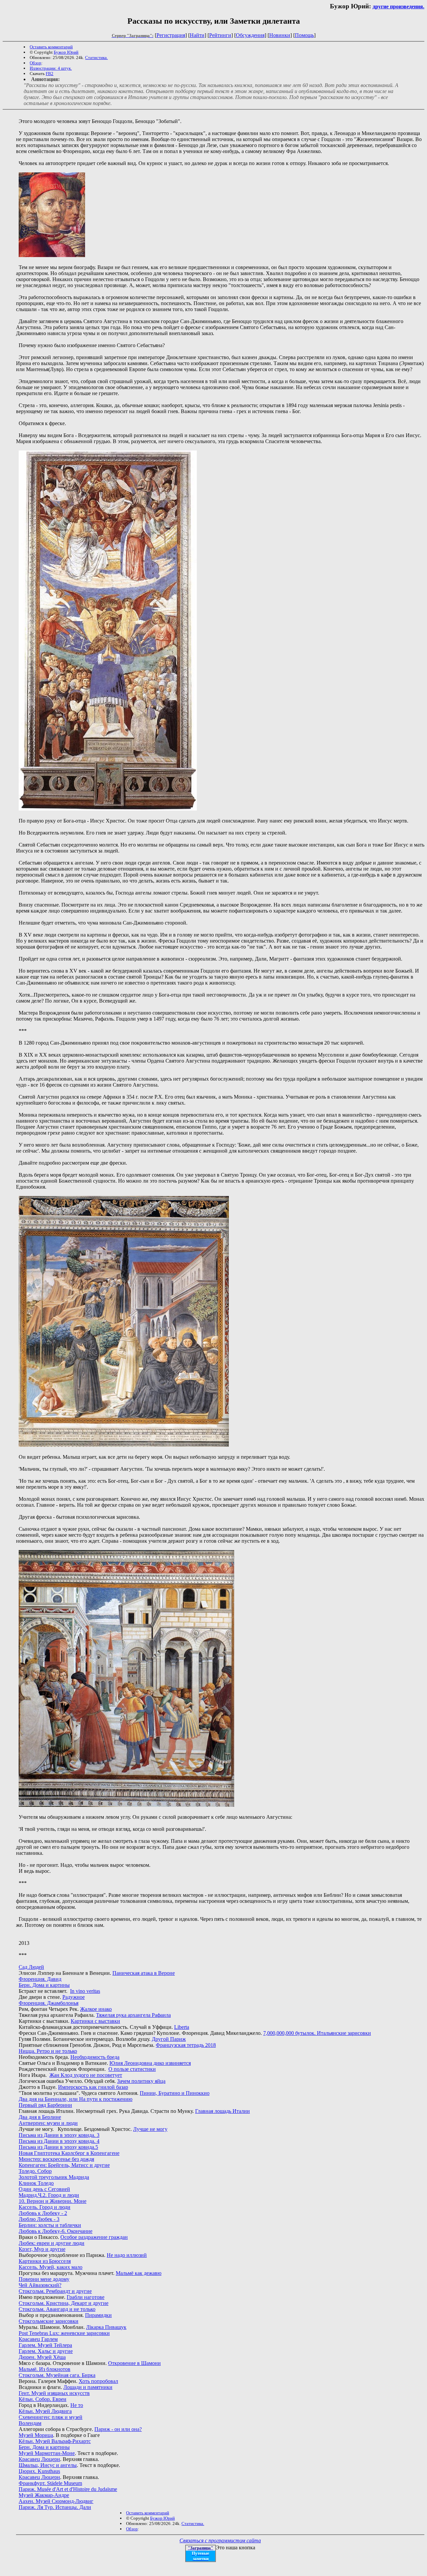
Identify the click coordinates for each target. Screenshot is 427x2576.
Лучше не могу (150, 2129)
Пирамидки (98, 2315)
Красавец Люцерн (39, 2459)
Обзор (36, 63)
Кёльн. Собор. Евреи (43, 2399)
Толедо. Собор (35, 2171)
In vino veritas (85, 1991)
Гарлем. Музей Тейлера (45, 2345)
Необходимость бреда (95, 2057)
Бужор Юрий (66, 52)
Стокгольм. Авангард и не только (57, 2309)
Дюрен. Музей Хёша (42, 2357)
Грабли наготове (86, 2297)
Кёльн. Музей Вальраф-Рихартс (55, 2441)
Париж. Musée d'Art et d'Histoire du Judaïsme (68, 2489)
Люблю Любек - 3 (39, 2219)
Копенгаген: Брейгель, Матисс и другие (64, 2165)
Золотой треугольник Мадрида (54, 2177)
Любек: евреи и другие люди (52, 2243)
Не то (77, 2405)
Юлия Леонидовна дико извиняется (150, 2063)
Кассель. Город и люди (45, 2207)
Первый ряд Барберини (45, 2105)
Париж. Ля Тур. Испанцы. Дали (55, 2507)
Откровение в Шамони (134, 2363)
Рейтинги (220, 35)
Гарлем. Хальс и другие (46, 2351)
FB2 (50, 74)
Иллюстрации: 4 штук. (51, 68)
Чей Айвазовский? (40, 2285)
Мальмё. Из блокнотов (45, 2369)
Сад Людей (31, 1967)
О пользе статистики (132, 2069)
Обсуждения (250, 35)
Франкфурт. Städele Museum (50, 2483)
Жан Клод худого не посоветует (86, 2075)
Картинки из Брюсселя (45, 2261)
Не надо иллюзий (127, 2255)
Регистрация (171, 35)
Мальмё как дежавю (139, 2273)
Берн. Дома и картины (44, 1985)
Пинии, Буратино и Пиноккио (175, 2093)
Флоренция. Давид (40, 1979)
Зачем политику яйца (141, 2081)
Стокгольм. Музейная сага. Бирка (57, 2375)
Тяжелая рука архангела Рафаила (133, 2015)
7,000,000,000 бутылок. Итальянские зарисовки (317, 2033)
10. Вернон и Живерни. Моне (53, 2201)
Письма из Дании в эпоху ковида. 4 (59, 2141)
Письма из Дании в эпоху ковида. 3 (59, 2135)
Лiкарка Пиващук (106, 2327)
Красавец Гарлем (38, 2339)
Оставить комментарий (51, 47)
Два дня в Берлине (40, 2117)
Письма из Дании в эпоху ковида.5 (58, 2147)
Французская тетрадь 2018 (186, 2045)
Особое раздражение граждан (94, 2237)
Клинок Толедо (36, 2183)
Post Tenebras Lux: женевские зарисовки (64, 2333)
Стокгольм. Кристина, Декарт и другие (64, 2303)
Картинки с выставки (95, 2021)
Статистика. (96, 58)
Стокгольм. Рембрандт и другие (55, 2291)
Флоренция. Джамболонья (49, 2003)
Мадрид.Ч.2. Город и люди (49, 2195)
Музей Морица (36, 2435)
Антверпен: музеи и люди (48, 2123)
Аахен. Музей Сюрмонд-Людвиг (56, 2501)
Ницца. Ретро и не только (48, 2051)
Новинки (280, 35)
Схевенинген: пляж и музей (51, 2417)
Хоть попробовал (98, 2381)
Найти (197, 35)
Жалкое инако (96, 2009)
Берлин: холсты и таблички (50, 2225)
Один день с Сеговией (44, 2189)
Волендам (30, 2423)
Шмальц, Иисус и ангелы (48, 2465)
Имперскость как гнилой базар (93, 2087)
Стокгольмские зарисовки (49, 2321)
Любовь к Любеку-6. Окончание (56, 2231)
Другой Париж (169, 2039)
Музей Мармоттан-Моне (47, 2453)
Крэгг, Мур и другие (42, 2249)
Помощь (304, 35)
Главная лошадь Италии (223, 2111)
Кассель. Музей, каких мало (51, 2267)
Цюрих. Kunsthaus (39, 2471)
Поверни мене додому (44, 2279)
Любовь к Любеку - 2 (43, 2213)
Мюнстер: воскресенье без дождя (56, 2159)
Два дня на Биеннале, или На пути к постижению (76, 2099)
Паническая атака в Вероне (144, 1973)
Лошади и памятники (88, 2387)
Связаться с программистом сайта (220, 2540)
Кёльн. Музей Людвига (45, 2411)
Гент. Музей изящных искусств (54, 2393)
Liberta (182, 2027)
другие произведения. (398, 7)
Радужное (74, 1997)
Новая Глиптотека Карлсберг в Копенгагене (69, 2153)
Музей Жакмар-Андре (44, 2495)
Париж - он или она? (118, 2429)
